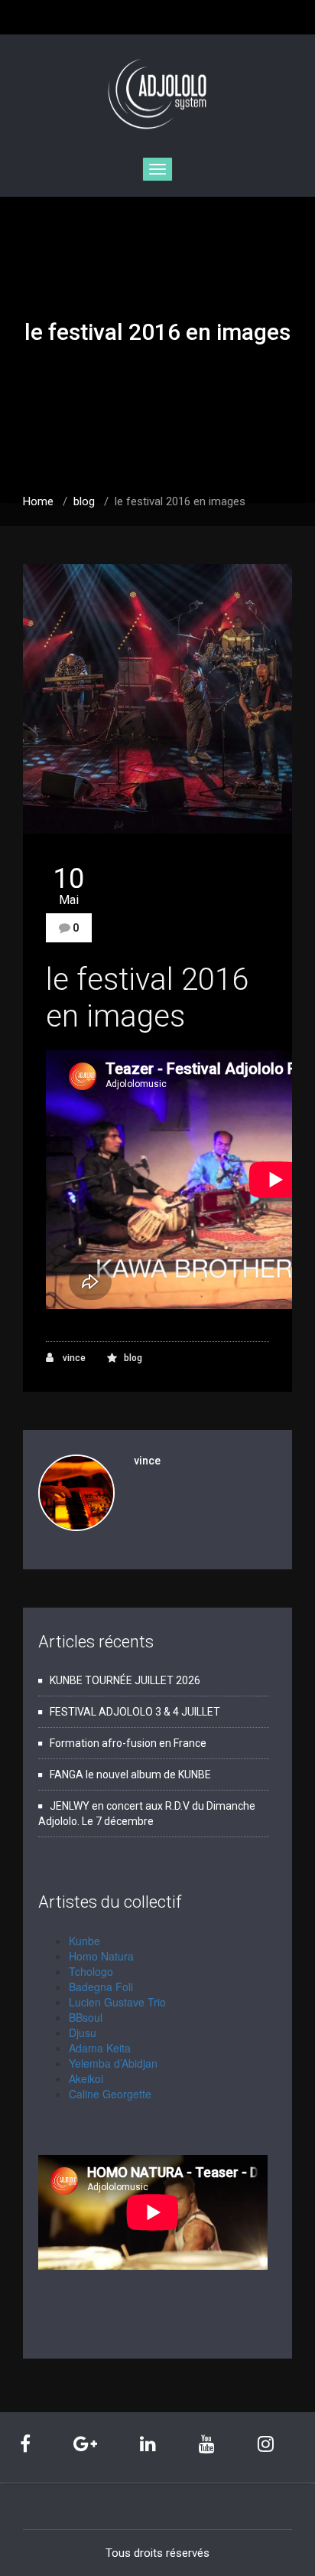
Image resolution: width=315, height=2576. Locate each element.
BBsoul (86, 2017)
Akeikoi (86, 2078)
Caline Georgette (110, 2094)
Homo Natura (101, 1956)
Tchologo (91, 1971)
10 (69, 886)
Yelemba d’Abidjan (113, 2063)
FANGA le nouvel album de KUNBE (130, 1774)
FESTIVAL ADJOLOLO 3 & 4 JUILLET (135, 1712)
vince (73, 1358)
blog (84, 501)
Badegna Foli (101, 1987)
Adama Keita (100, 2048)
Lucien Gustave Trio (117, 2002)
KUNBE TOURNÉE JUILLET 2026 (125, 1680)
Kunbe (84, 1941)
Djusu (83, 2032)
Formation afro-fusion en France (128, 1743)
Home (38, 501)
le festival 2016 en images (147, 998)
